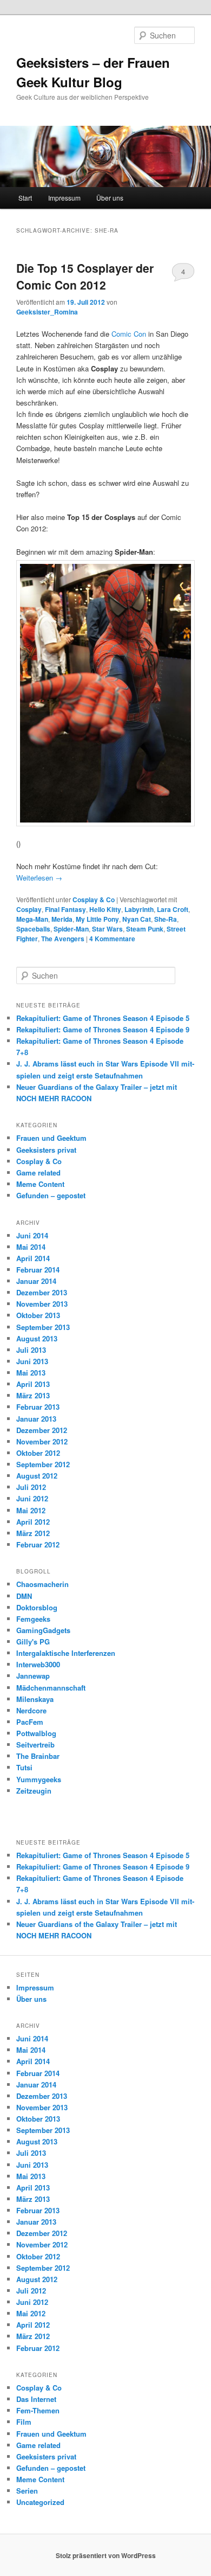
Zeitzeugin (34, 1791)
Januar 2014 (36, 1281)
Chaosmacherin (42, 1584)
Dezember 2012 (42, 1430)
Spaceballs (33, 929)
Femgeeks (33, 1619)
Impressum (64, 198)
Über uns (110, 198)
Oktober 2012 (38, 1453)
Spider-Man (71, 929)
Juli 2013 (31, 1350)
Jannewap (33, 1676)
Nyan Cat (137, 919)
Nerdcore (31, 1710)
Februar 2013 (38, 1407)
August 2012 (37, 1476)
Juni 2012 (32, 1498)
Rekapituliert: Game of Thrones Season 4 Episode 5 (103, 1018)
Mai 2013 (31, 1373)
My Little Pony (97, 919)
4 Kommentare (183, 274)
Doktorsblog (37, 1607)
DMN (24, 1596)
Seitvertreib (35, 1745)
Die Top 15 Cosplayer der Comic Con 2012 (85, 277)
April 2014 (33, 1258)
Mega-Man (32, 919)
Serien (27, 2491)
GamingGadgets (43, 1630)
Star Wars (107, 929)
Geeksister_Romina (47, 312)
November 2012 (42, 1441)
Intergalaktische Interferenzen (66, 1653)
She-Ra (166, 919)
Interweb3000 (38, 1664)
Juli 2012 (31, 1487)
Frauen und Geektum (51, 1138)
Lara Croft (173, 909)
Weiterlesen (39, 878)
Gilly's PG (33, 1642)
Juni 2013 (32, 1361)
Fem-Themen (38, 2410)
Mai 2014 (31, 1247)
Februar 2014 (38, 1270)
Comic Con (129, 334)
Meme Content (40, 1184)
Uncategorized (40, 2502)
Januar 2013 (36, 1419)
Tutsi (24, 1767)
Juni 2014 (32, 1235)
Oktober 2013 (38, 1315)
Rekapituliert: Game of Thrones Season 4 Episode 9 (103, 1029)
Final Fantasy (65, 909)
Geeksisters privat (46, 1150)
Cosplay (29, 909)
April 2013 (33, 1384)
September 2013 (43, 1327)
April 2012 (33, 1522)
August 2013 (37, 1338)
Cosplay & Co (94, 900)
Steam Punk (145, 929)
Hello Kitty (105, 909)
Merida (62, 919)
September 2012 (43, 1464)
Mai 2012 (31, 1510)
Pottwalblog (36, 1733)
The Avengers (63, 939)
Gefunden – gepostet (51, 1195)
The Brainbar (38, 1756)
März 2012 (33, 1533)
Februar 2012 (38, 1544)
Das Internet (36, 2399)
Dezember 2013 (42, 1292)
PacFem (30, 1722)
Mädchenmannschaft (51, 1688)
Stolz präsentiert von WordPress (106, 2555)
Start (25, 198)
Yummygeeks (39, 1779)
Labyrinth (139, 909)
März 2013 (33, 1395)
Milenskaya (35, 1699)
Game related (38, 1173)
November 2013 (42, 1304)
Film (24, 2422)
